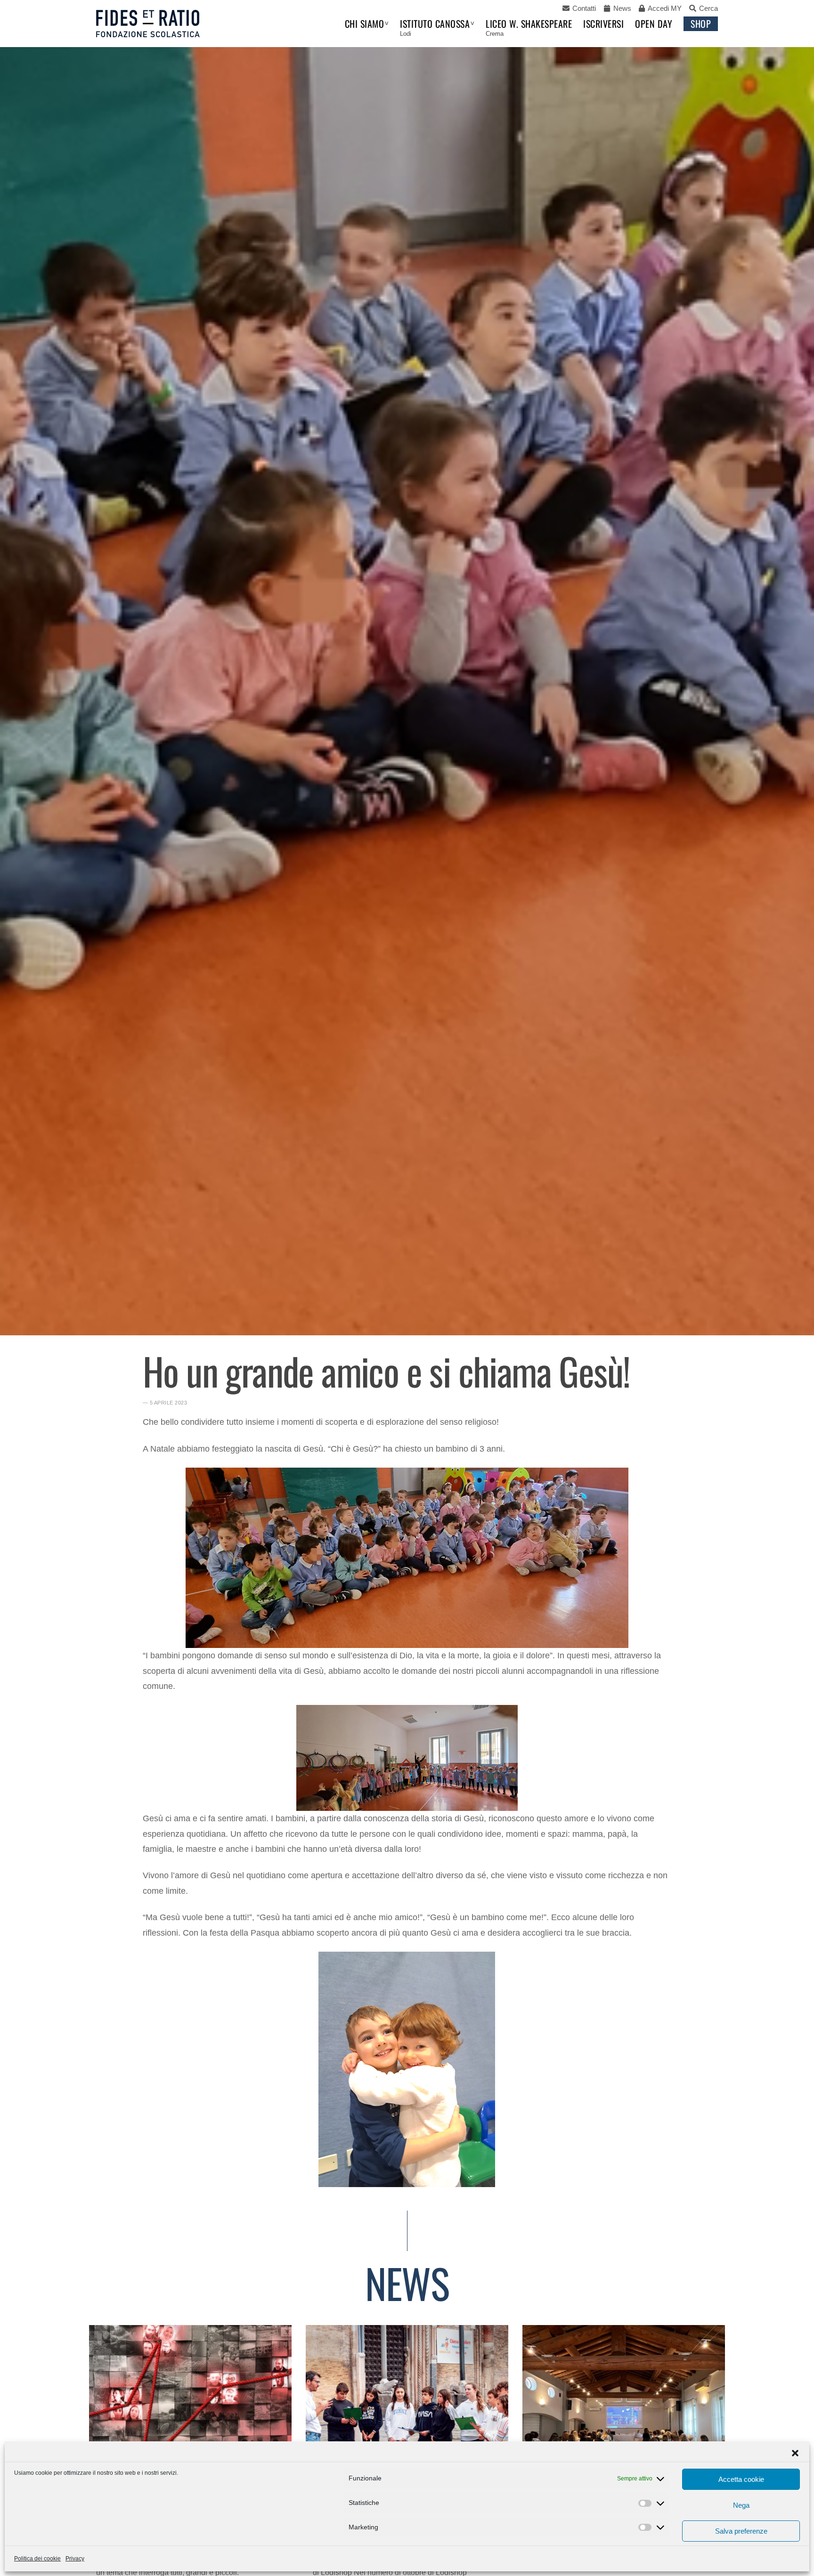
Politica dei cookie (37, 2559)
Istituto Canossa (435, 24)
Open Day (654, 24)
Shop (701, 24)
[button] (795, 2453)
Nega (741, 2505)
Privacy (75, 2559)
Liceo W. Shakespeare (529, 24)
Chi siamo (365, 24)
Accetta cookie (741, 2479)
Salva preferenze (741, 2531)
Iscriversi (603, 24)
